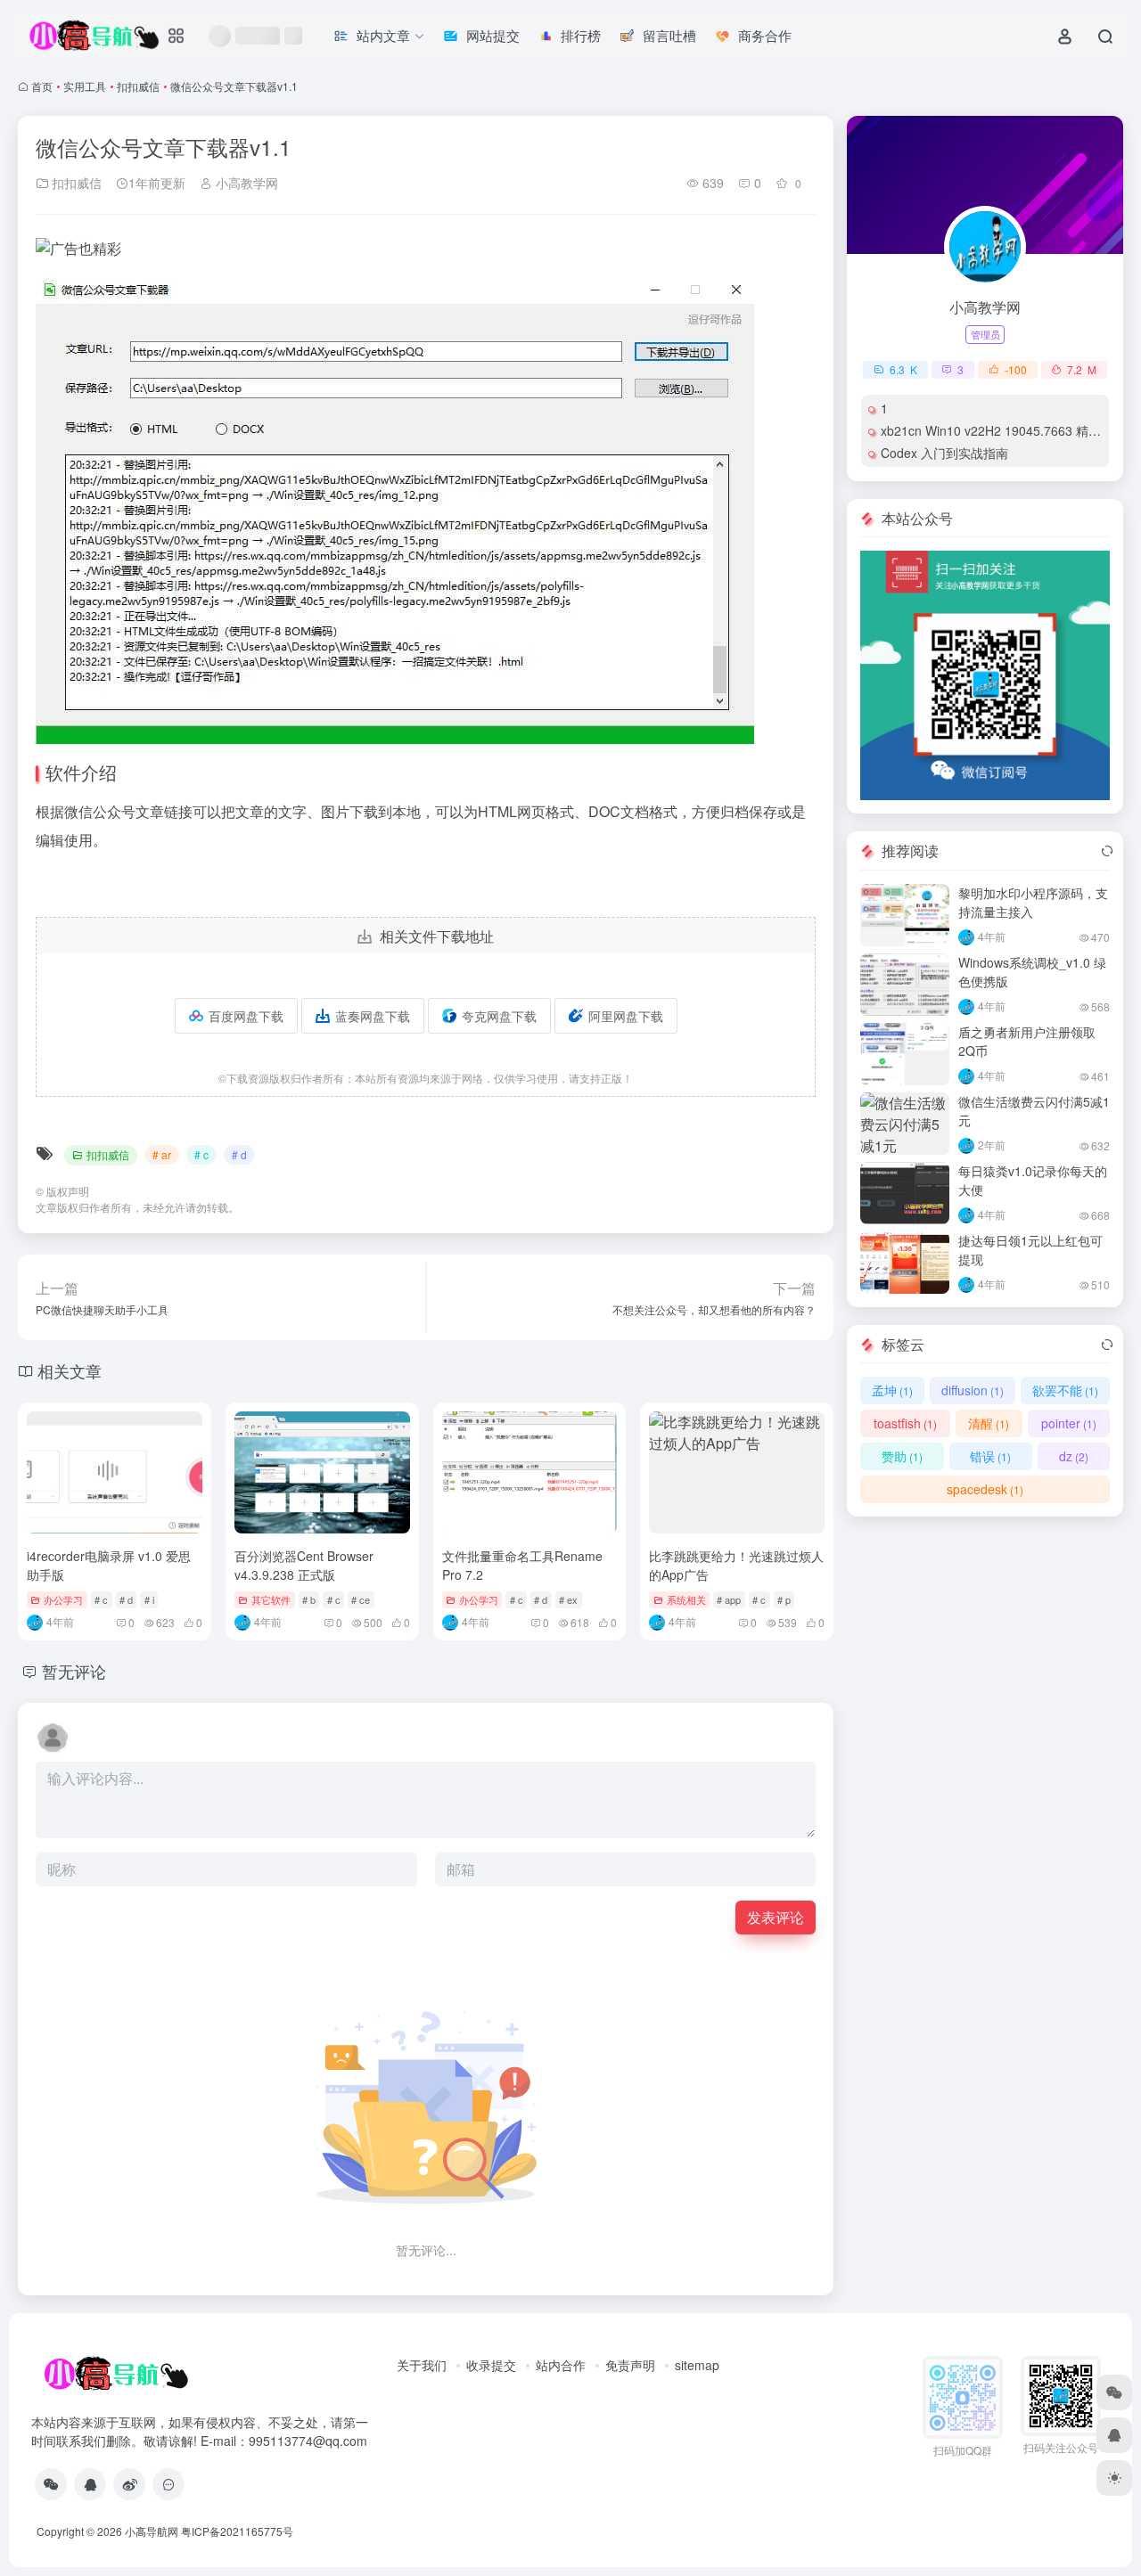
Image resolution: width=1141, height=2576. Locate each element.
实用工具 (85, 86)
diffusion (973, 1390)
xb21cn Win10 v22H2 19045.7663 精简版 (997, 430)
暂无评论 (74, 1671)
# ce (361, 1599)
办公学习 (63, 1599)
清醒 (989, 1423)
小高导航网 (152, 2531)
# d (239, 1154)
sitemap (697, 2365)
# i (149, 1599)
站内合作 (561, 2365)
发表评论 (776, 1917)
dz (1074, 1456)
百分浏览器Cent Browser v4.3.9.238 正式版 (304, 1565)
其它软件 (271, 1599)
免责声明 (630, 2365)
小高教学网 (245, 183)
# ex (568, 1599)
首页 (42, 86)
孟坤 (892, 1390)
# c (201, 1154)
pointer (1069, 1423)
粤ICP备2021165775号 (237, 2531)
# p (784, 1599)
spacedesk (985, 1489)
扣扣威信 (138, 86)
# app (729, 1599)
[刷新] (1107, 851)
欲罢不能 (1065, 1390)
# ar (162, 1154)
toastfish (905, 1423)
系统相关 (686, 1599)
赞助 (902, 1456)
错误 (990, 1456)
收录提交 (491, 2365)
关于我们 (422, 2365)
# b (309, 1599)
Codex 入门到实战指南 (944, 453)
